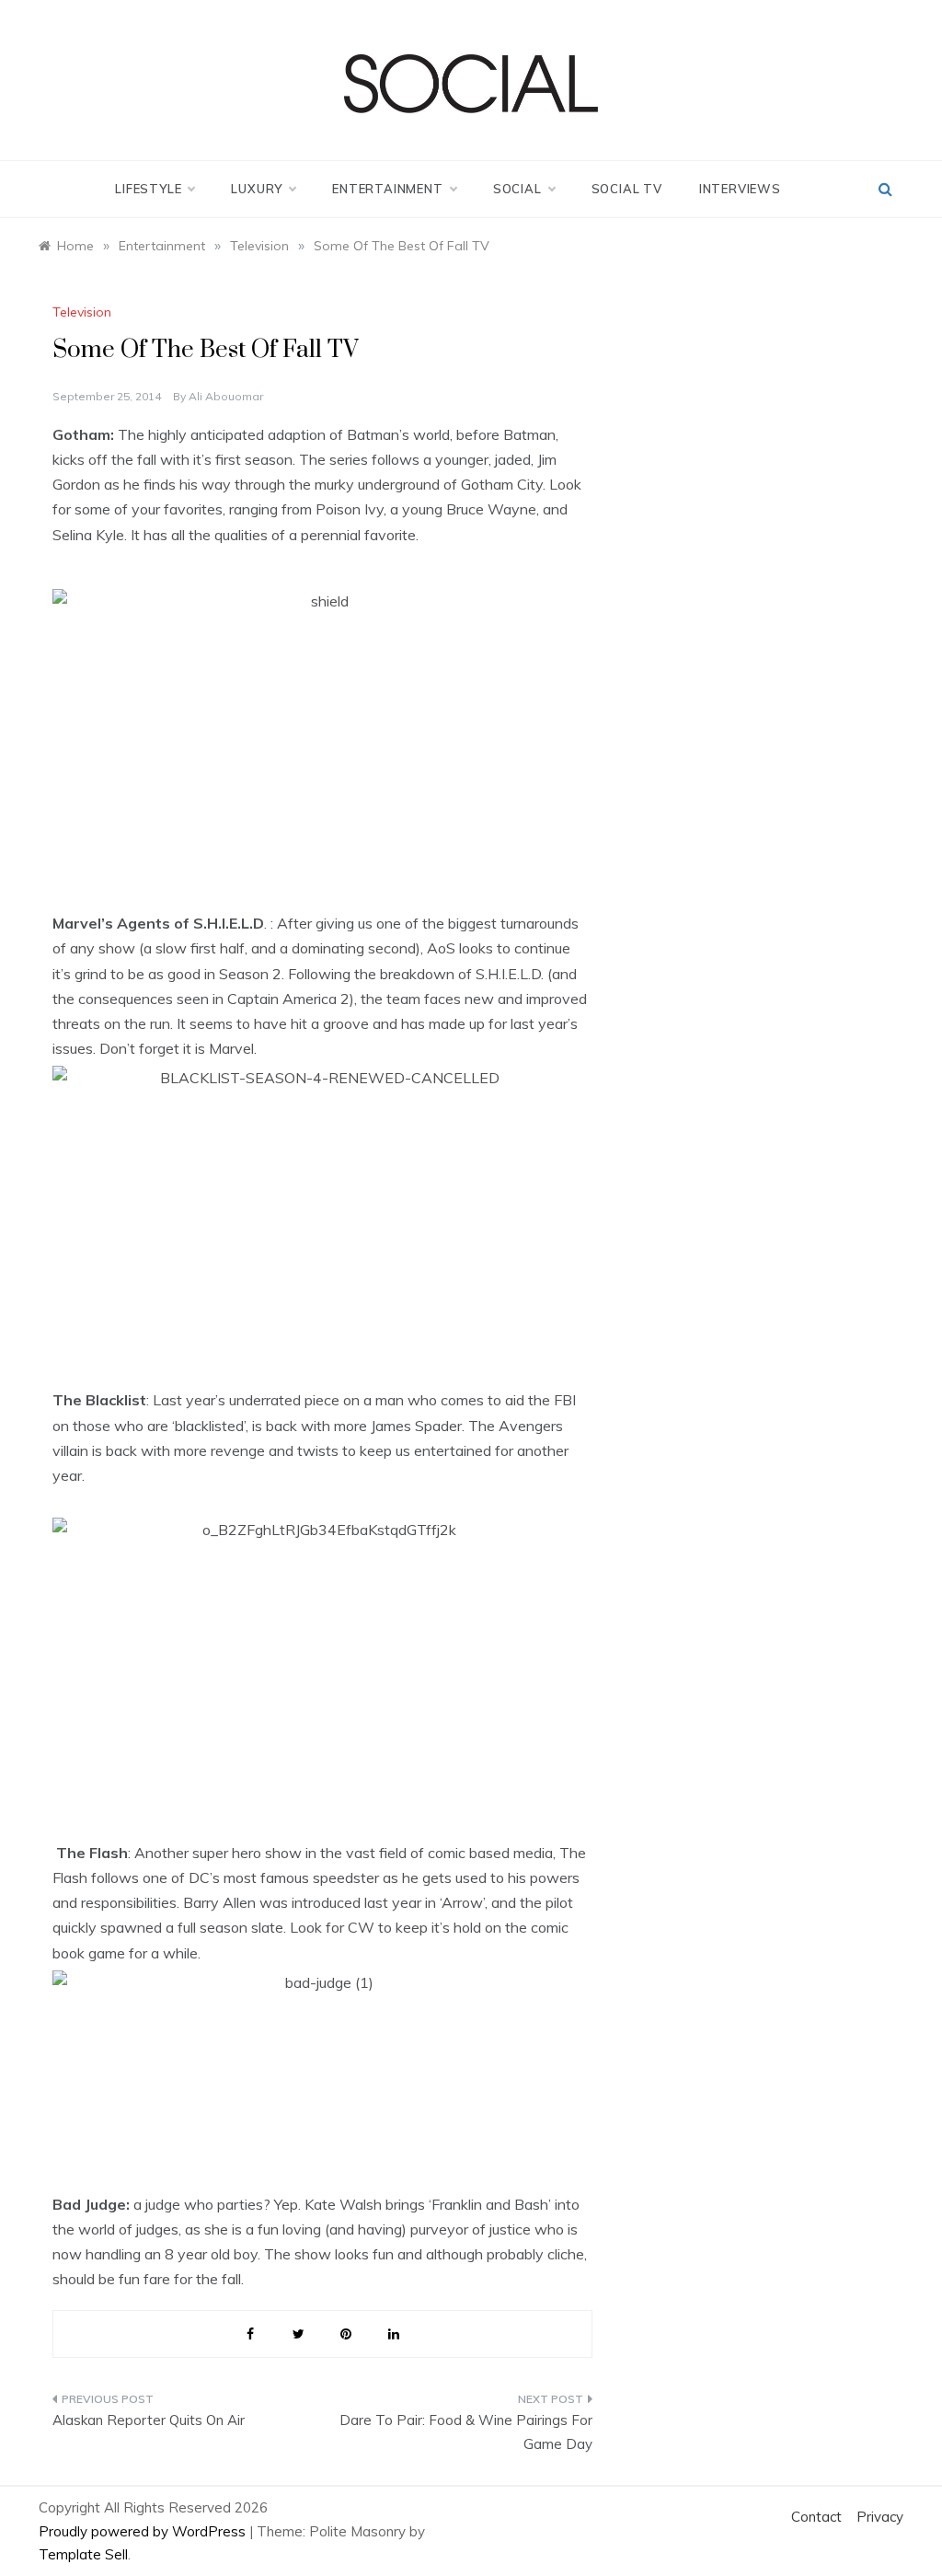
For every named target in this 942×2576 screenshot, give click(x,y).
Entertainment (387, 189)
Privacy (880, 2517)
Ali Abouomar (226, 396)
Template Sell (83, 2554)
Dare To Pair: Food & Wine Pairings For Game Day (465, 2432)
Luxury (257, 189)
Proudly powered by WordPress (144, 2531)
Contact (816, 2517)
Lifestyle (148, 189)
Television (82, 312)
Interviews (740, 189)
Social (517, 189)
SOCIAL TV (627, 189)
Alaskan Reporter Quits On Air (149, 2420)
